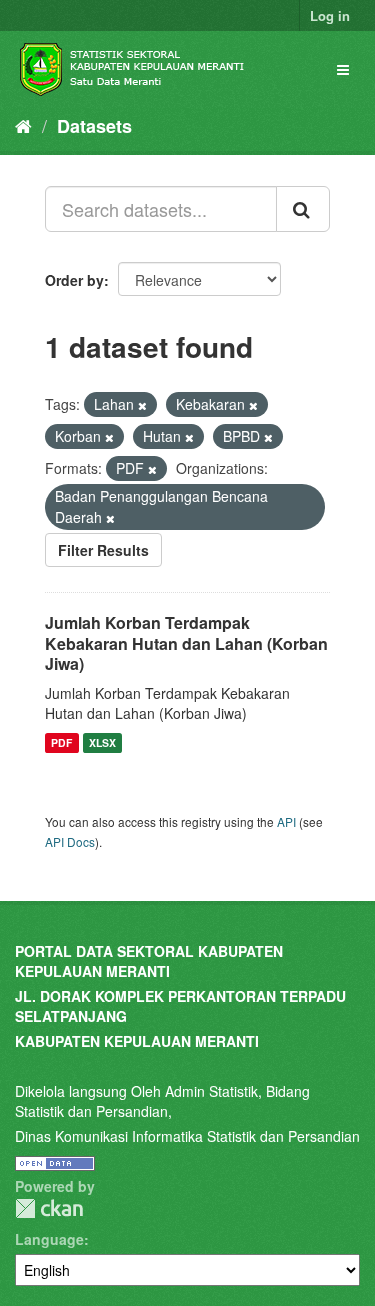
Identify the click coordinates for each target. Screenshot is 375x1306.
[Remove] (142, 405)
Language (49, 1239)
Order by (74, 280)
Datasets (94, 126)
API (286, 821)
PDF (61, 742)
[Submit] (303, 209)
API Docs (70, 841)
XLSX (102, 742)
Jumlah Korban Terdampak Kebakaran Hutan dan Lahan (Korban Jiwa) (186, 643)
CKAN (49, 1208)
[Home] (23, 125)
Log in (330, 15)
